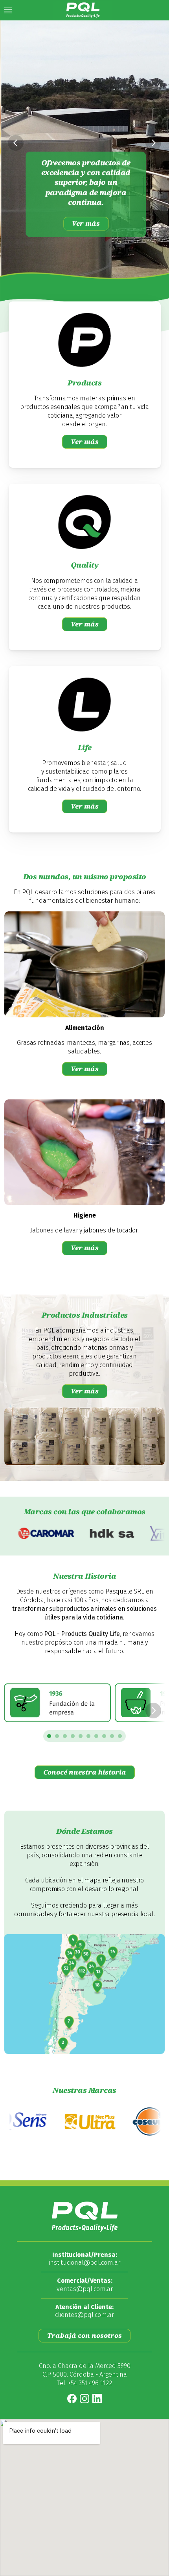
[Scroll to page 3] (65, 1736)
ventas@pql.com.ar (85, 2289)
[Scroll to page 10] (121, 1736)
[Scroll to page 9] (112, 1736)
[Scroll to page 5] (81, 1736)
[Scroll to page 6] (88, 1736)
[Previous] (16, 143)
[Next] (153, 143)
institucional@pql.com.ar (84, 2263)
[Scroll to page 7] (96, 1736)
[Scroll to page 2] (57, 1736)
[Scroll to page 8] (104, 1736)
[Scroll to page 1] (48, 1736)
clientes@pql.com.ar (84, 2315)
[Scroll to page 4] (73, 1736)
